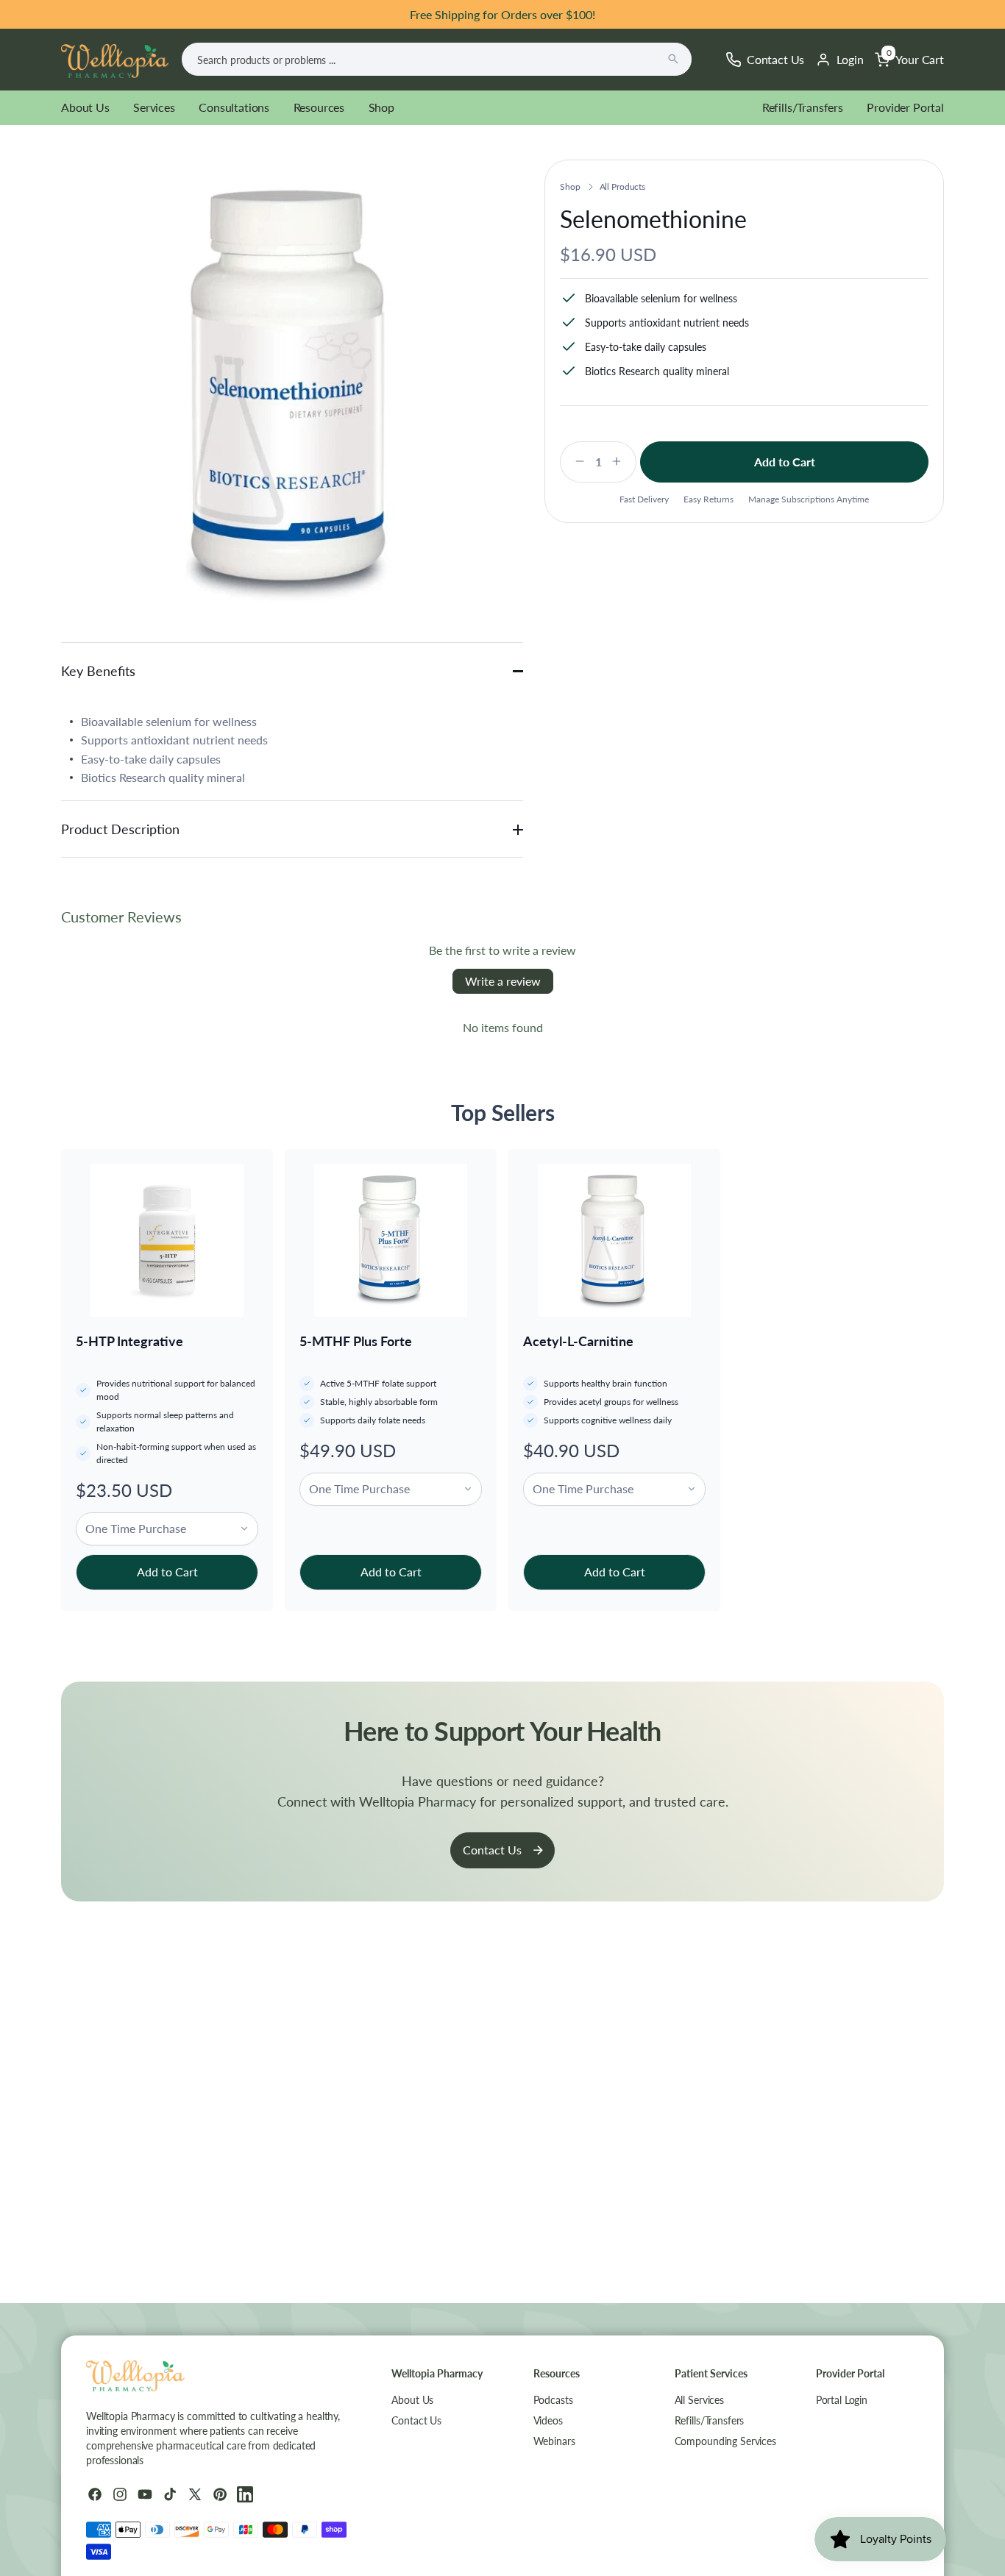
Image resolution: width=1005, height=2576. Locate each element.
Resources (319, 107)
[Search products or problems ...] (673, 59)
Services (154, 107)
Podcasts (553, 2400)
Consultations (234, 107)
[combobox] (437, 59)
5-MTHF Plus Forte (356, 1341)
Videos (548, 2420)
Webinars (554, 2441)
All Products (623, 186)
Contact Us (492, 1850)
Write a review (503, 981)
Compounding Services (725, 2441)
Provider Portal (905, 107)
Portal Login (842, 2400)
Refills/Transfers (803, 107)
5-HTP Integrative (129, 1341)
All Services (699, 2400)
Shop (381, 107)
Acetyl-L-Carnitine (578, 1341)
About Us (85, 107)
